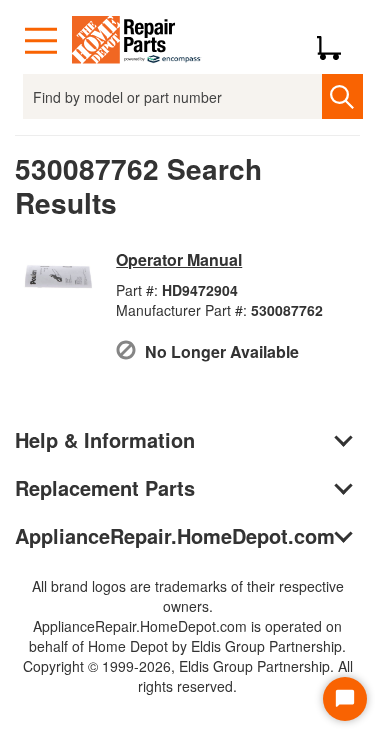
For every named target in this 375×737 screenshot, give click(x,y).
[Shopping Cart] (336, 41)
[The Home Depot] (137, 41)
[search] (342, 96)
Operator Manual (179, 259)
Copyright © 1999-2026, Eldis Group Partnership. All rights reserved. (188, 676)
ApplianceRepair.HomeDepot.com (175, 535)
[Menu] (41, 41)
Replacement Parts (105, 487)
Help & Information (105, 439)
